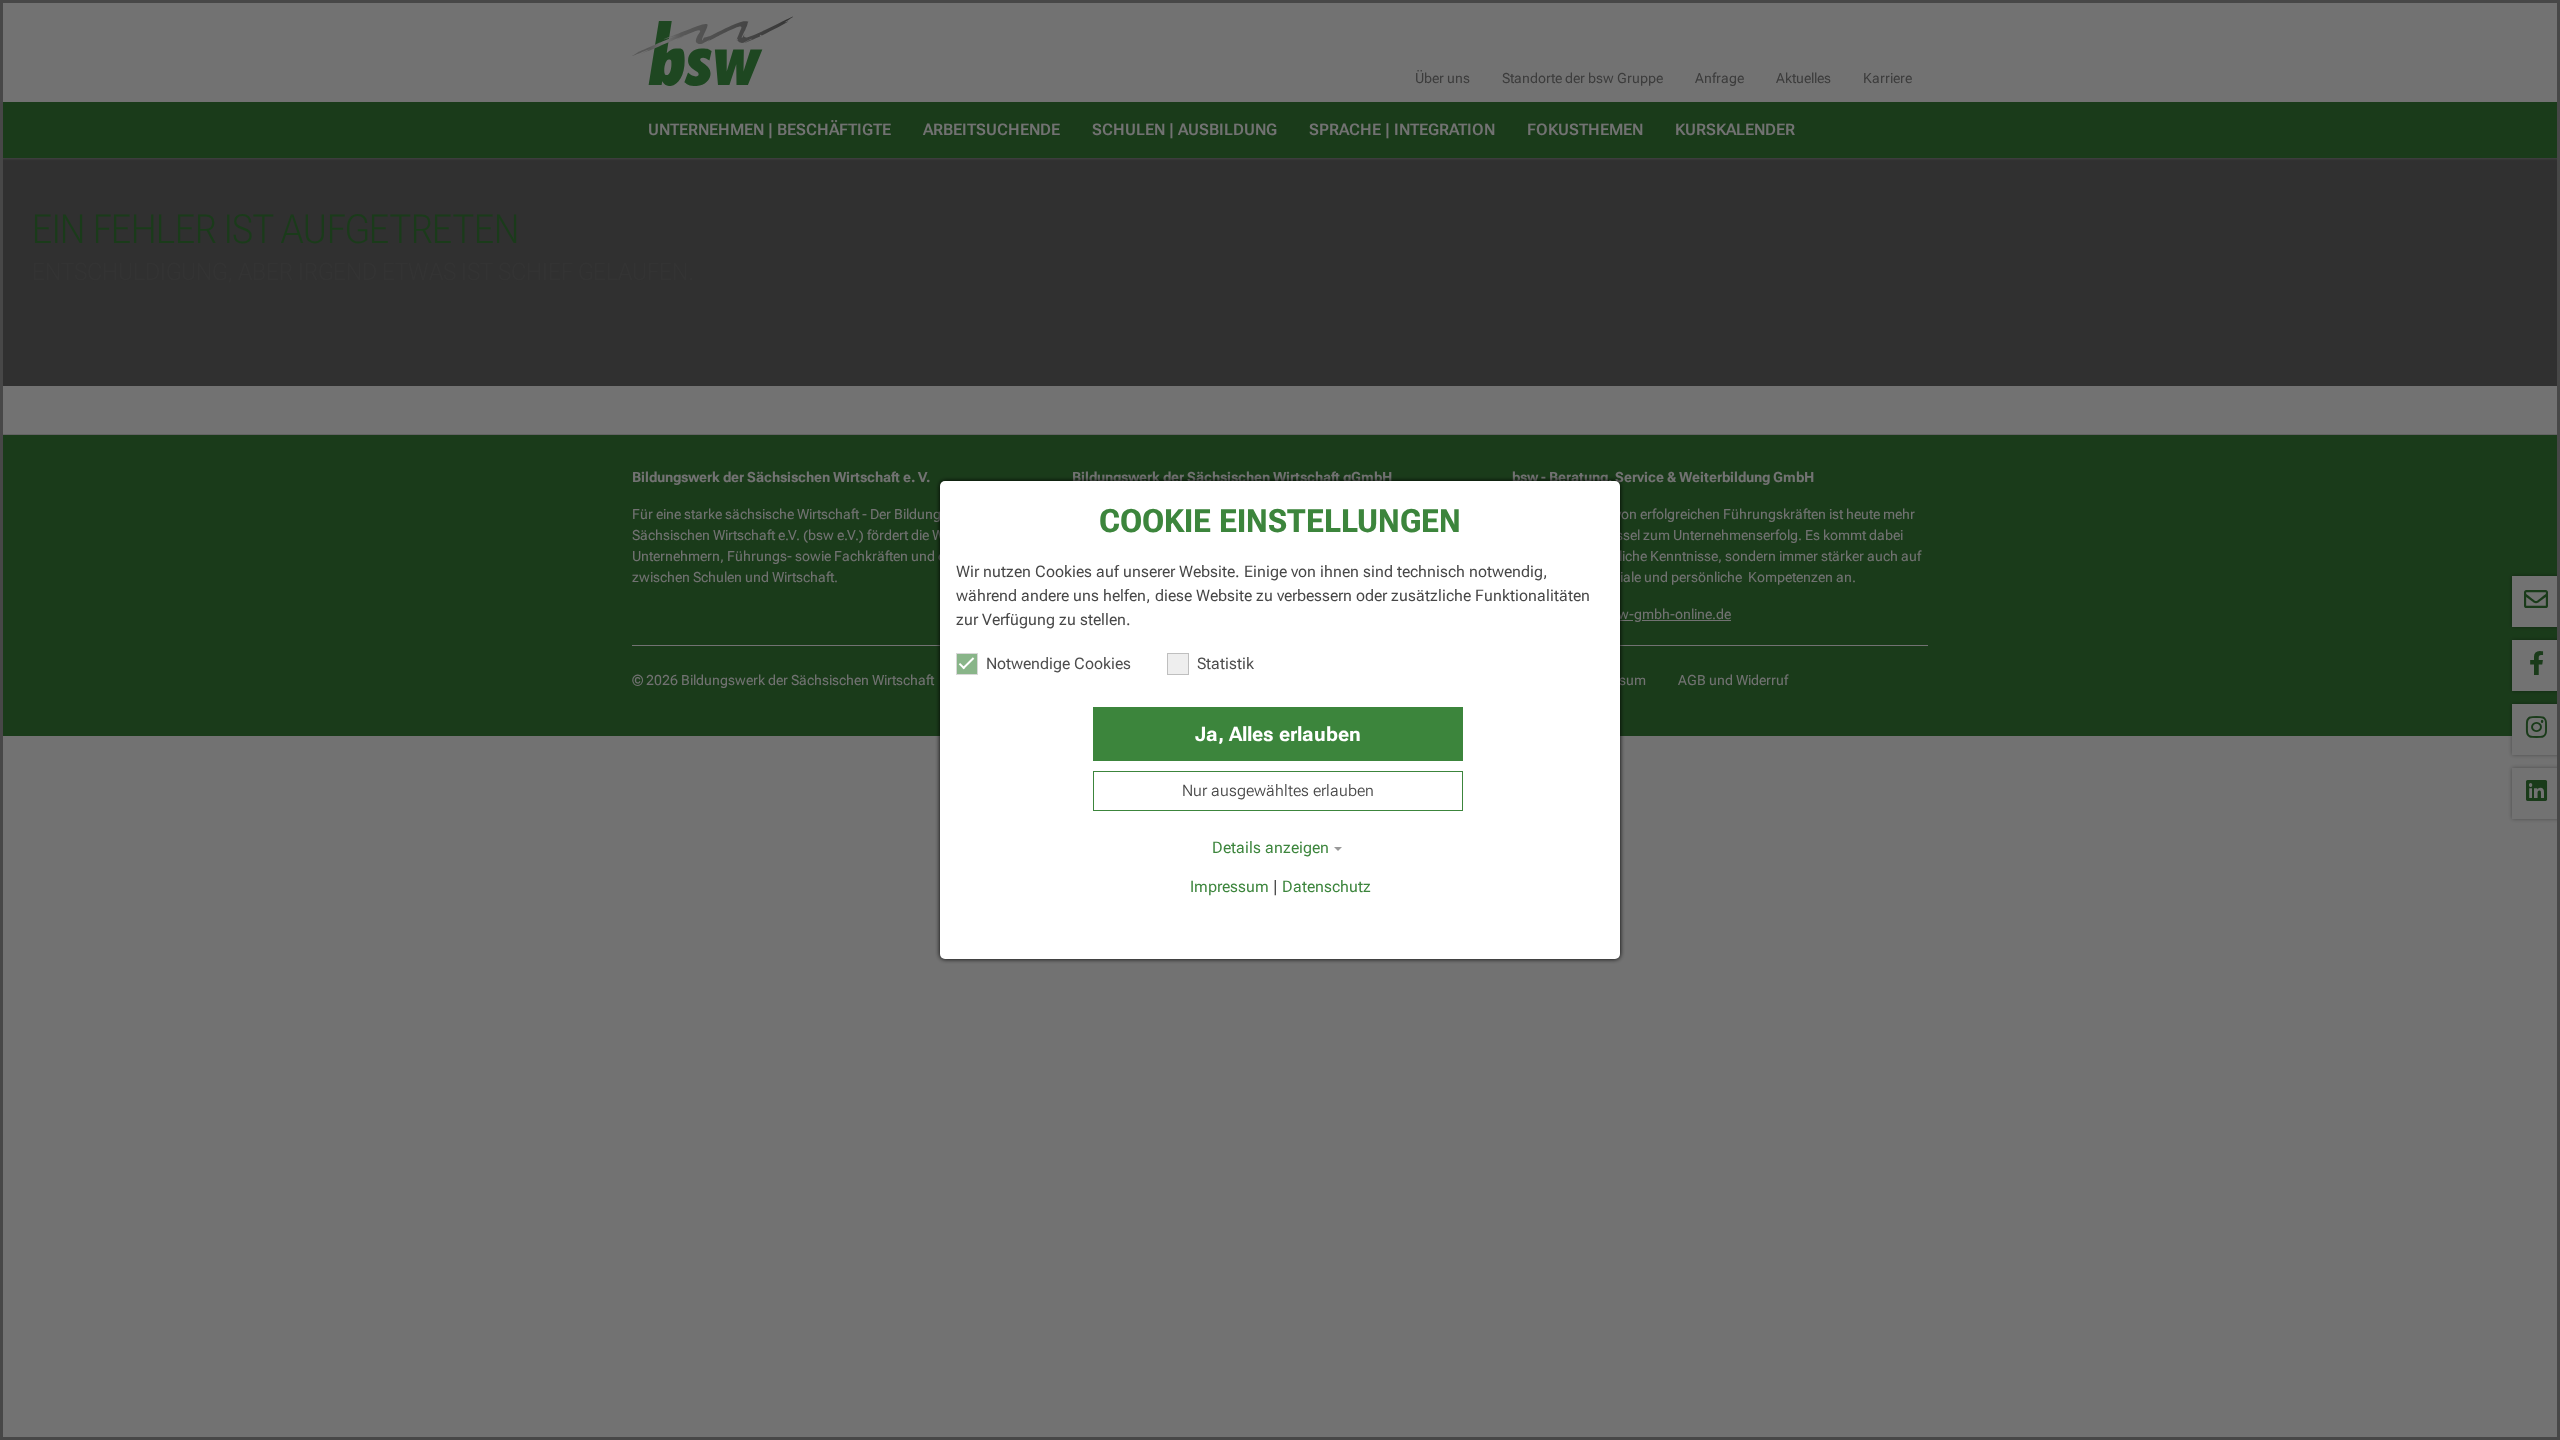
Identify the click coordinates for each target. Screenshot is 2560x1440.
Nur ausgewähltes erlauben (1278, 790)
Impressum (1229, 886)
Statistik (1225, 663)
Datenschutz (1326, 886)
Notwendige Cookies (1058, 663)
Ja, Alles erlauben (1278, 734)
